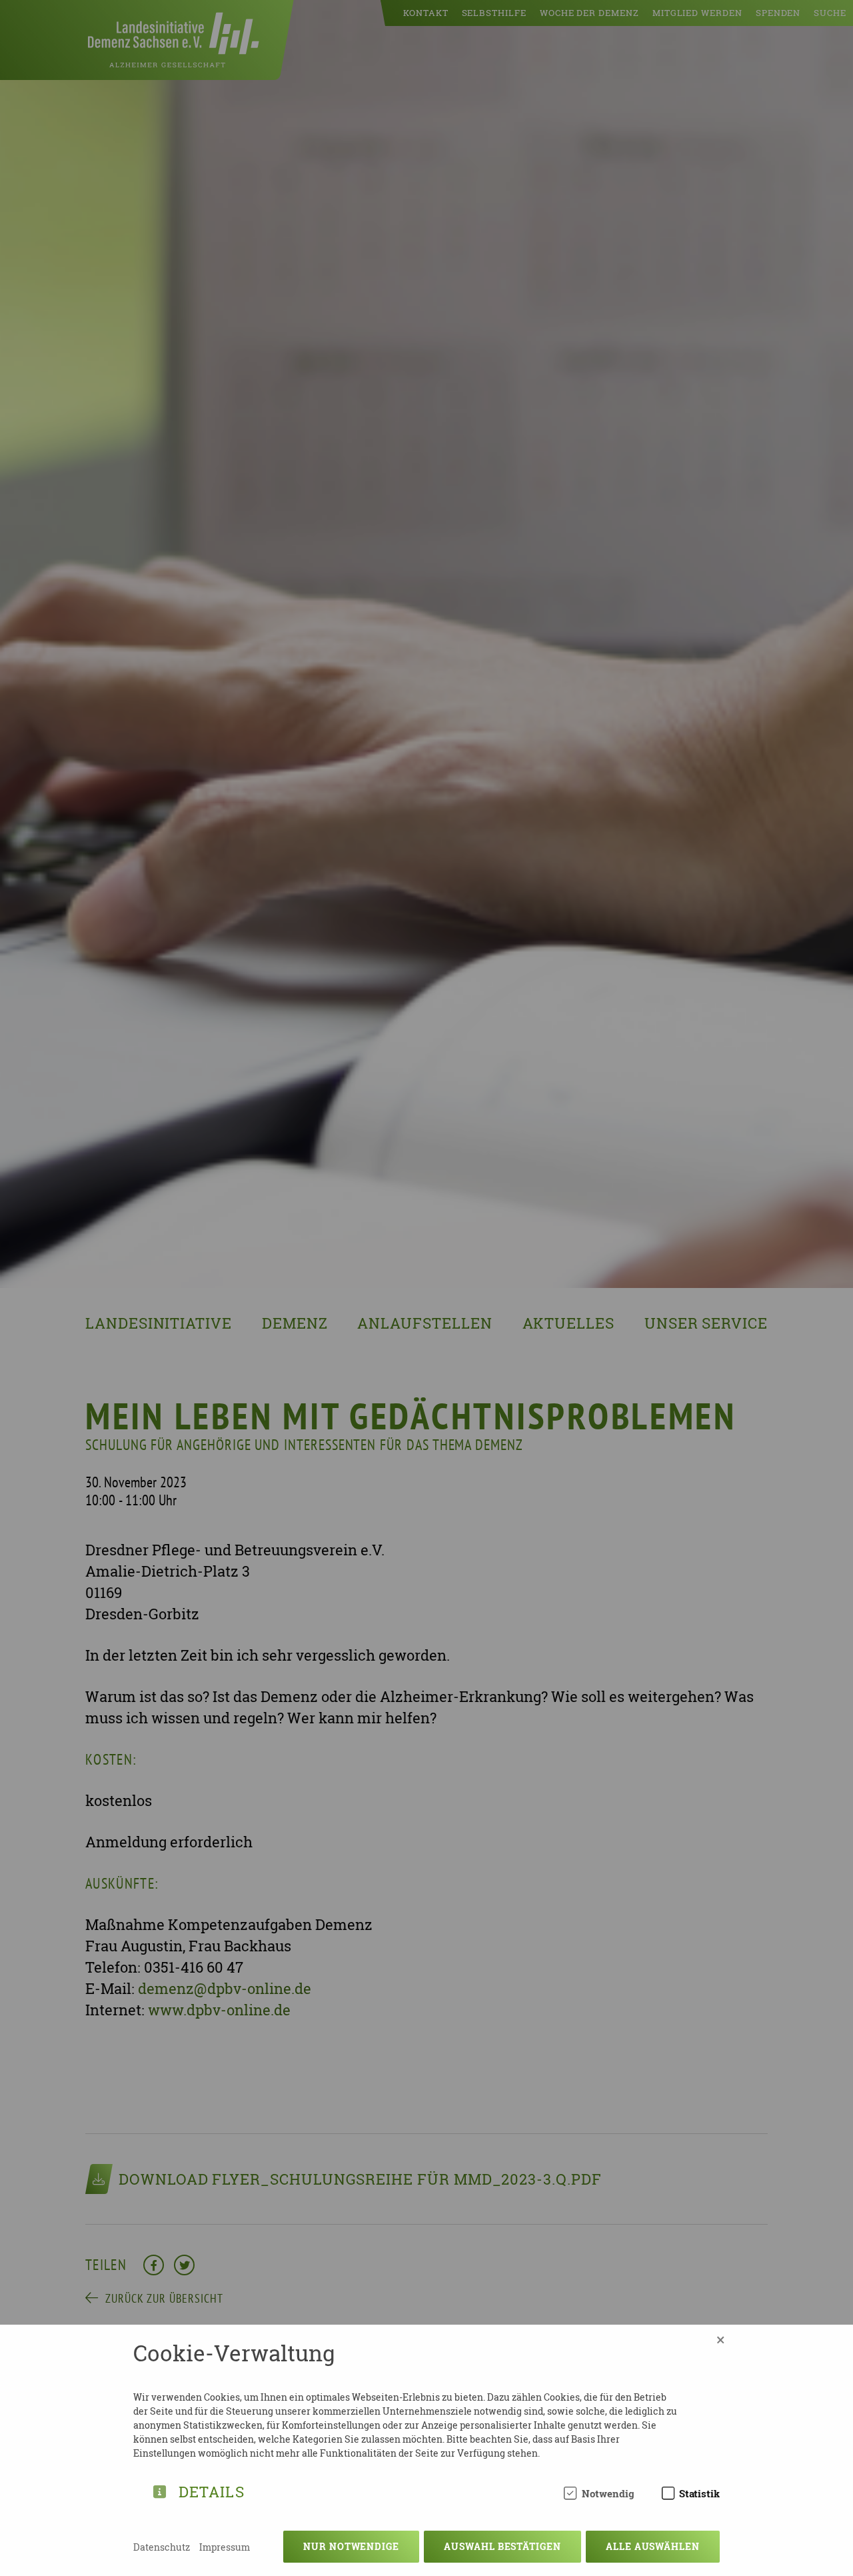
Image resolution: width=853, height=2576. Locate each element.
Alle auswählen (653, 2546)
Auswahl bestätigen (502, 2546)
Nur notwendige (351, 2546)
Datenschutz (162, 2547)
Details (212, 2490)
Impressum (225, 2547)
